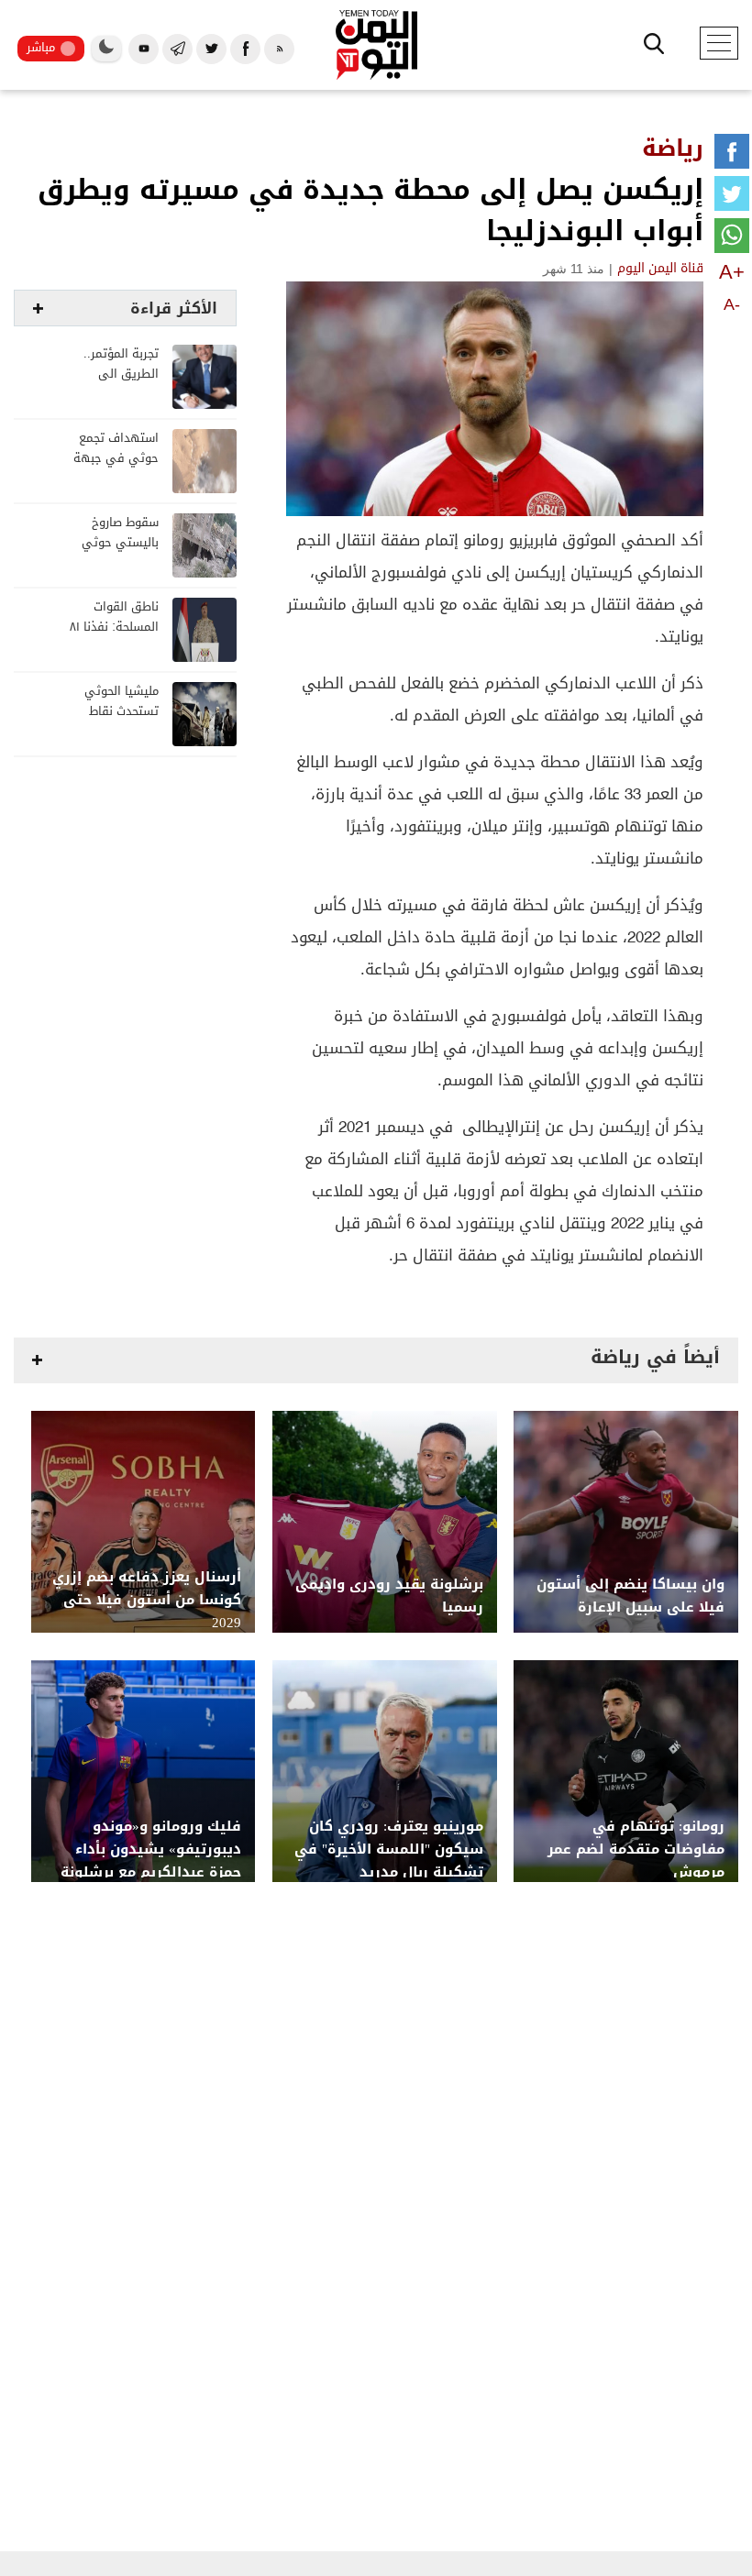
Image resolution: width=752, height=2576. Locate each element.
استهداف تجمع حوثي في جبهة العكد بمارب (116, 459)
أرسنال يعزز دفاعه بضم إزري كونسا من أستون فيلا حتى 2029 (147, 1600)
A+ (732, 272)
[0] (732, 155)
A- (732, 304)
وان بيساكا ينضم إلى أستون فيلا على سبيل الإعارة (630, 1596)
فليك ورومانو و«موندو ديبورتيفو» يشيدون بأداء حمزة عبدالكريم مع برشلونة (151, 1849)
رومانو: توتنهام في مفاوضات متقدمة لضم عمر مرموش (636, 1849)
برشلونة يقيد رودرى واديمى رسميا (389, 1596)
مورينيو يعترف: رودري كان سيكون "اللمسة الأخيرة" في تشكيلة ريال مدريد (389, 1849)
